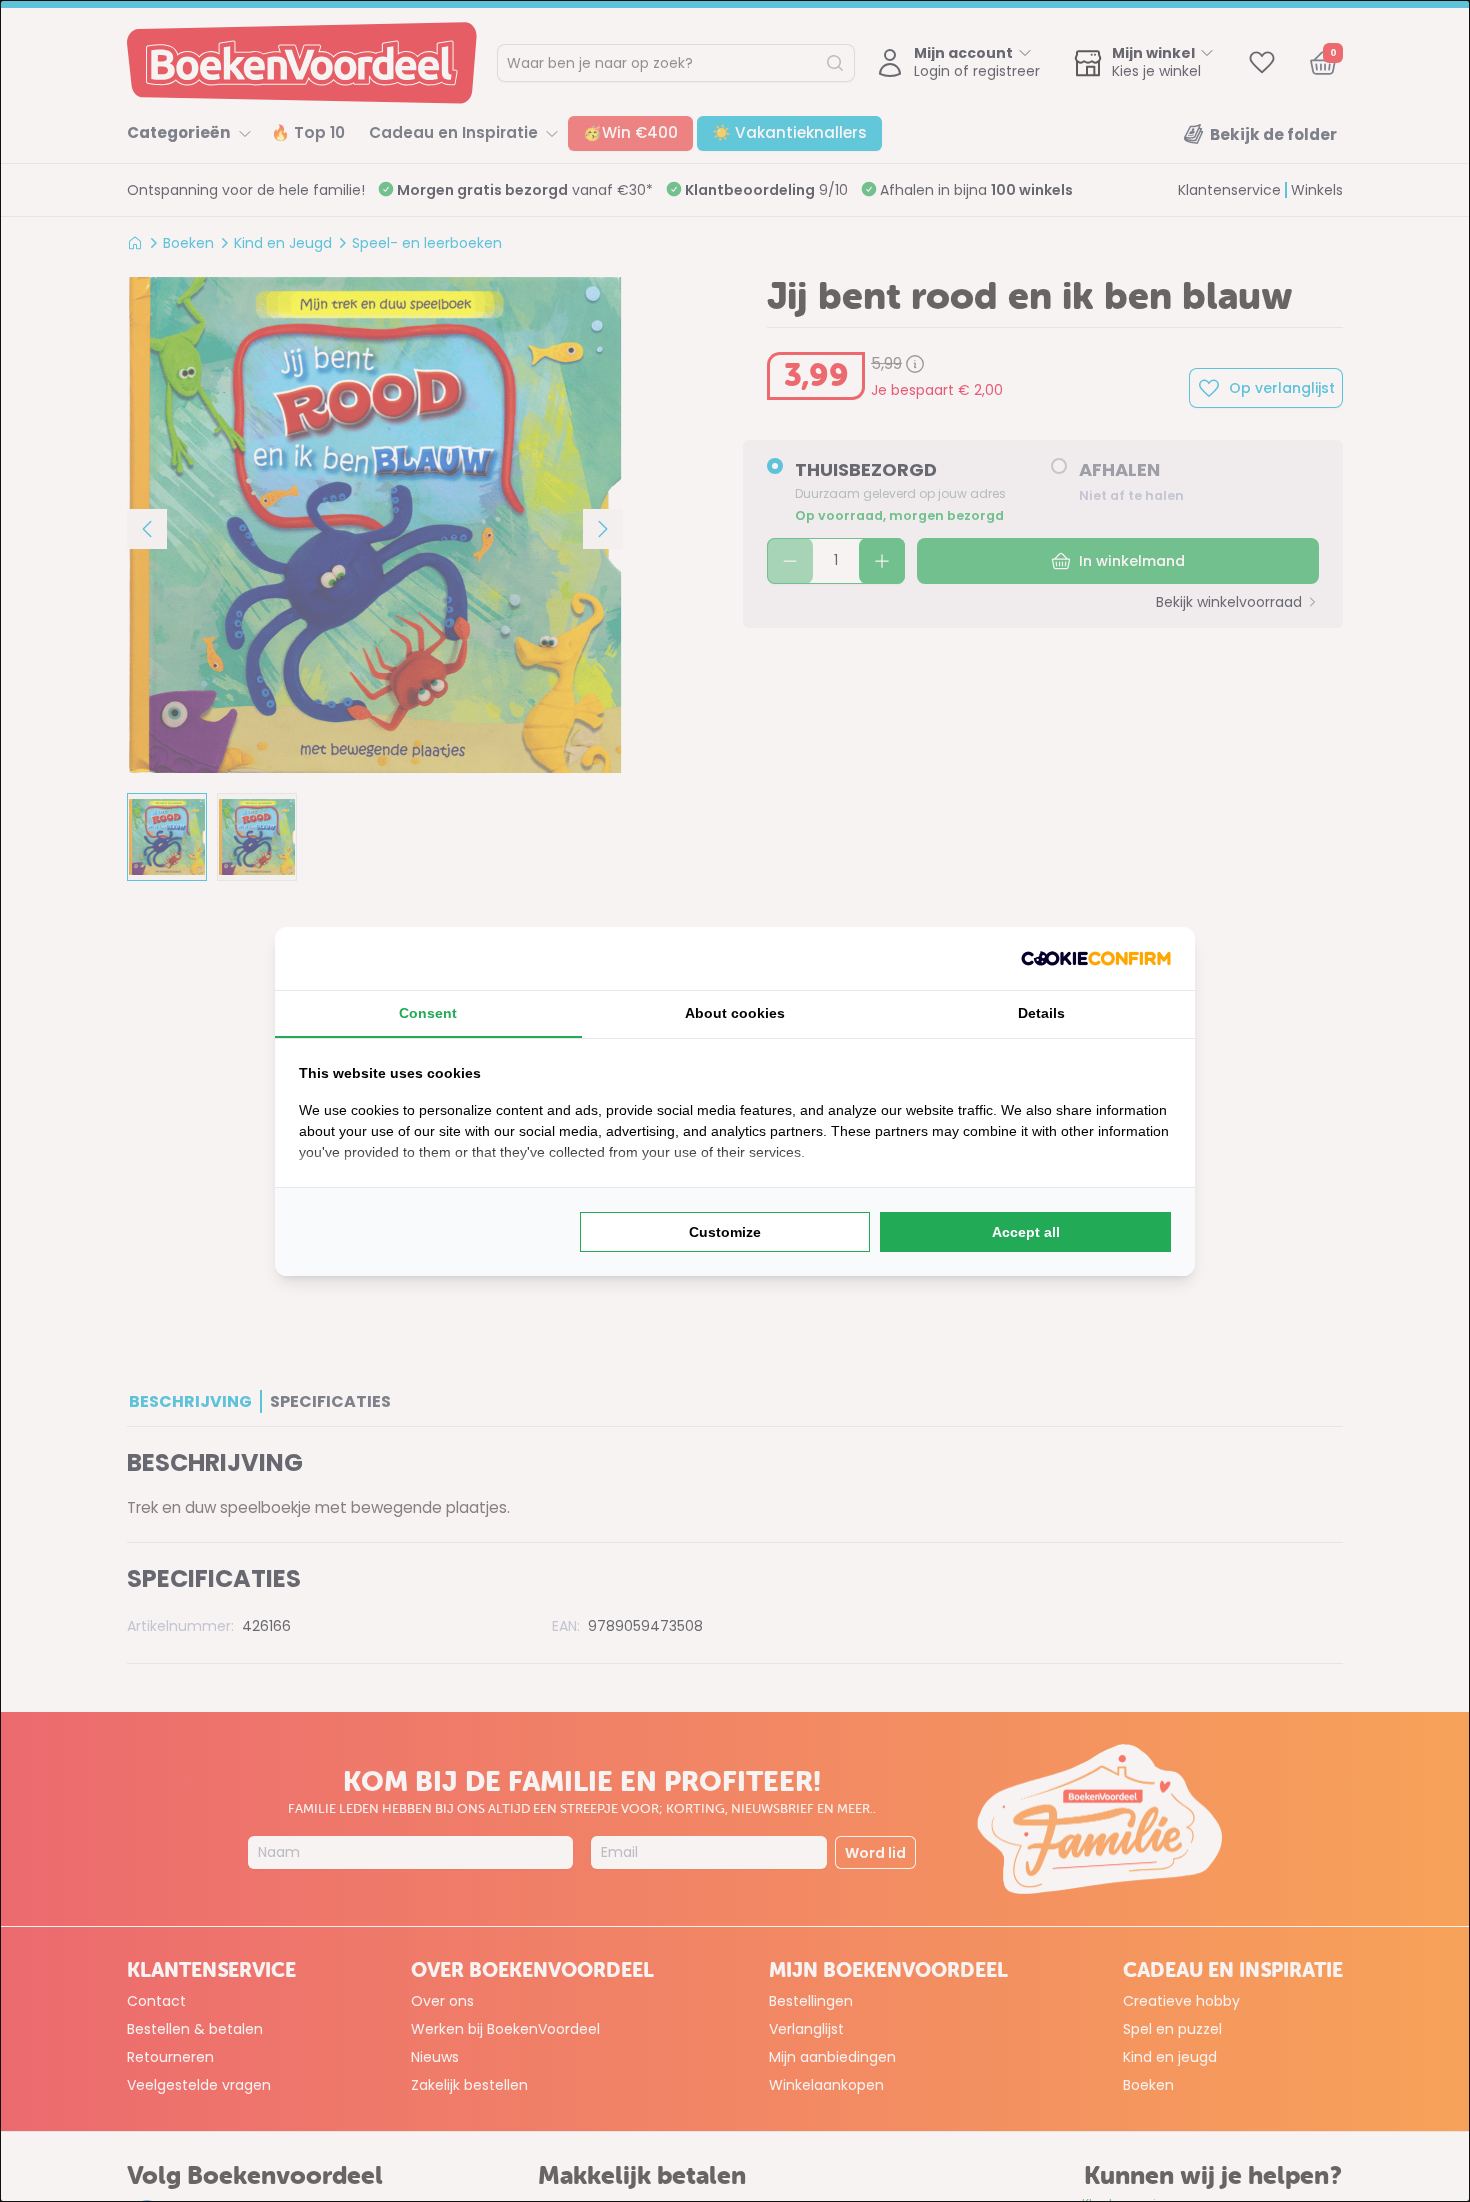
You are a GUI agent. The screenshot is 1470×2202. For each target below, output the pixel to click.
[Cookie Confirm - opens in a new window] (1096, 958)
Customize (725, 1232)
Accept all (1026, 1232)
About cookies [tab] (735, 1013)
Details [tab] (1041, 1013)
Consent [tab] (428, 1013)
